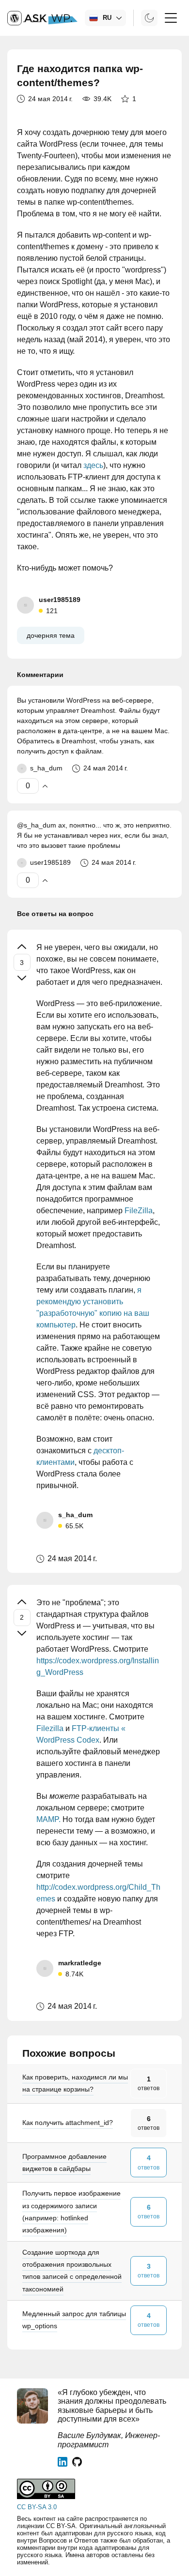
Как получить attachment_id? (68, 2123)
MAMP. (48, 1819)
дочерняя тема (51, 635)
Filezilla (50, 1728)
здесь (93, 465)
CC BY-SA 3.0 (37, 2507)
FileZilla (139, 1211)
